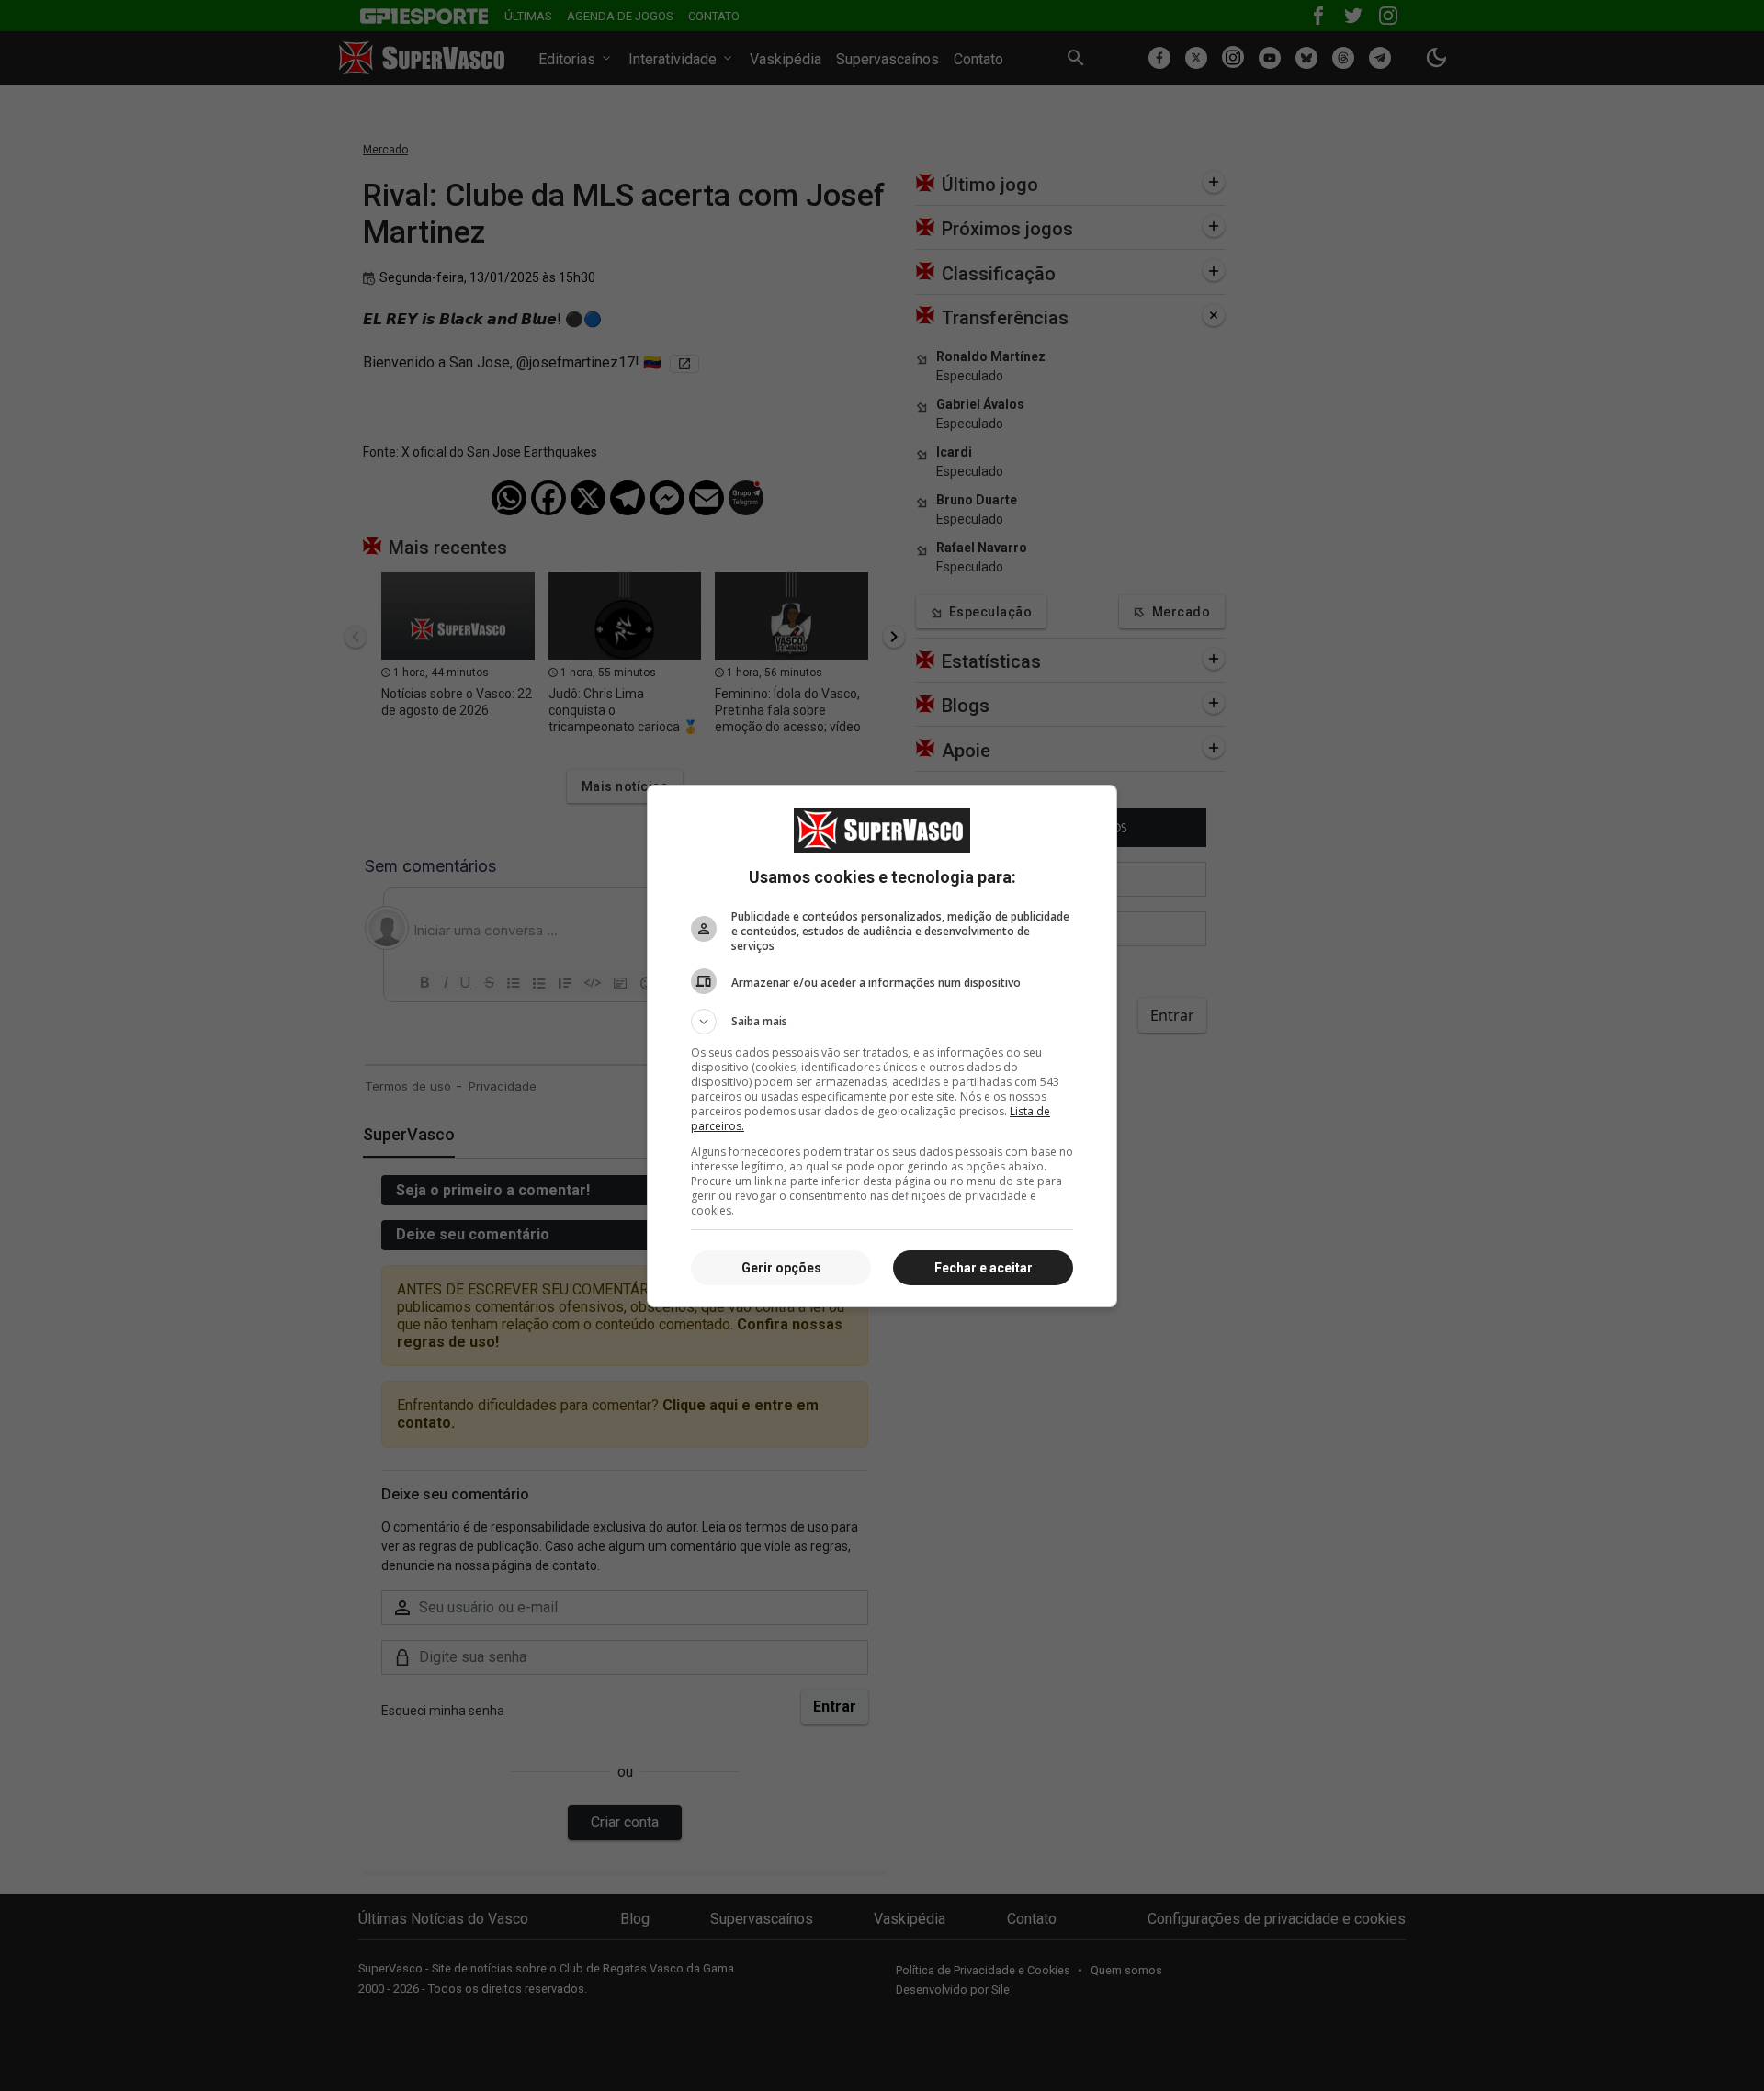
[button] (882, 1022)
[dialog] (882, 1046)
